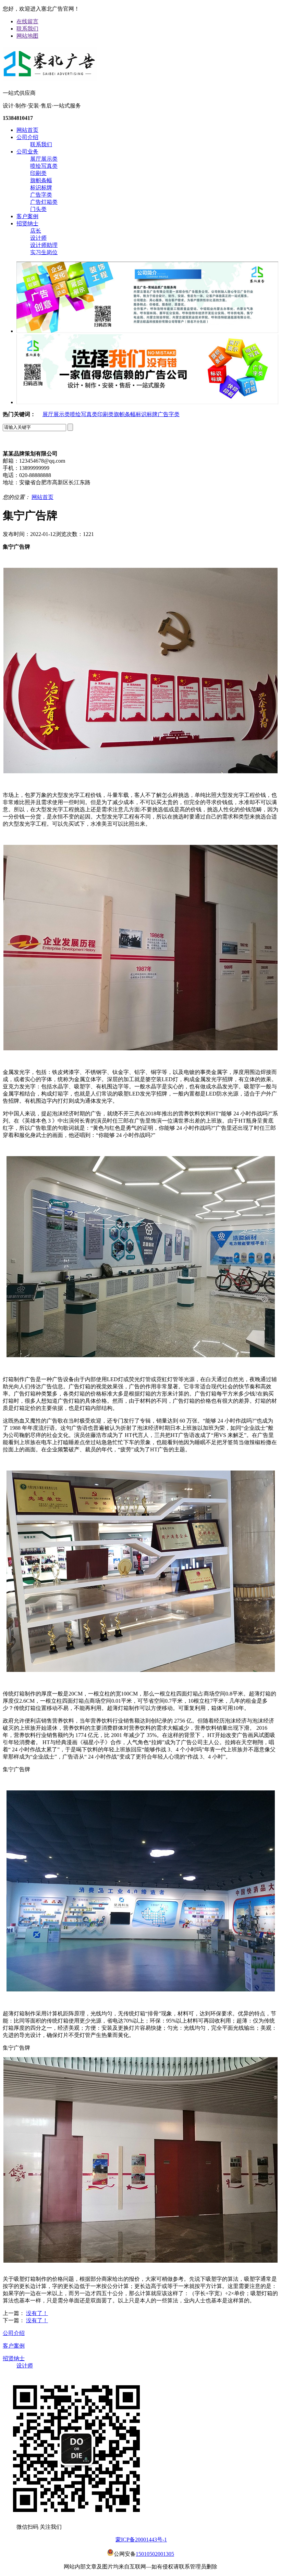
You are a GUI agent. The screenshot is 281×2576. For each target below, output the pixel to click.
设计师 (38, 238)
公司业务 (27, 152)
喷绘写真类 (44, 166)
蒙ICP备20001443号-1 (141, 2540)
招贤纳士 (27, 223)
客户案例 (27, 216)
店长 (36, 231)
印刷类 (38, 173)
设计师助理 (44, 245)
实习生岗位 (44, 252)
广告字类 (41, 195)
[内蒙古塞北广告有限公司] (50, 78)
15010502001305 (155, 2554)
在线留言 (27, 21)
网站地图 (27, 36)
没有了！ (37, 2313)
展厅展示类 (44, 159)
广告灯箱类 (44, 202)
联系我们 (27, 29)
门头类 (38, 209)
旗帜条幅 (41, 180)
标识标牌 (41, 187)
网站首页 (27, 130)
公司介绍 (27, 137)
